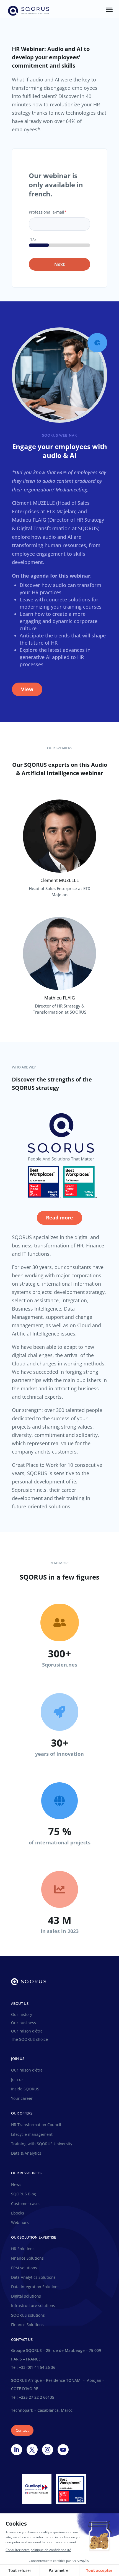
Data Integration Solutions (35, 2287)
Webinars (20, 2223)
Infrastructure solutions (33, 2306)
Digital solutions (26, 2296)
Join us (17, 2080)
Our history (22, 2015)
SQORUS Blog (24, 2194)
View (27, 689)
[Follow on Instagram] (48, 2450)
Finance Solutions (27, 2258)
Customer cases (26, 2204)
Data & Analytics (26, 2153)
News (16, 2185)
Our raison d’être (27, 2031)
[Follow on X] (32, 2450)
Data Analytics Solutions (33, 2277)
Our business (24, 2023)
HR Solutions (23, 2249)
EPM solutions (24, 2268)
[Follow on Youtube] (63, 2450)
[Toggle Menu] (109, 10)
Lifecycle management (32, 2134)
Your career (22, 2098)
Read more (59, 1217)
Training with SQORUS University (42, 2144)
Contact (22, 2430)
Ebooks (18, 2213)
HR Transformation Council (36, 2125)
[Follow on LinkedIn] (17, 2450)
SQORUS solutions (28, 2315)
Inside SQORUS (25, 2089)
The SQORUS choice (29, 2040)
